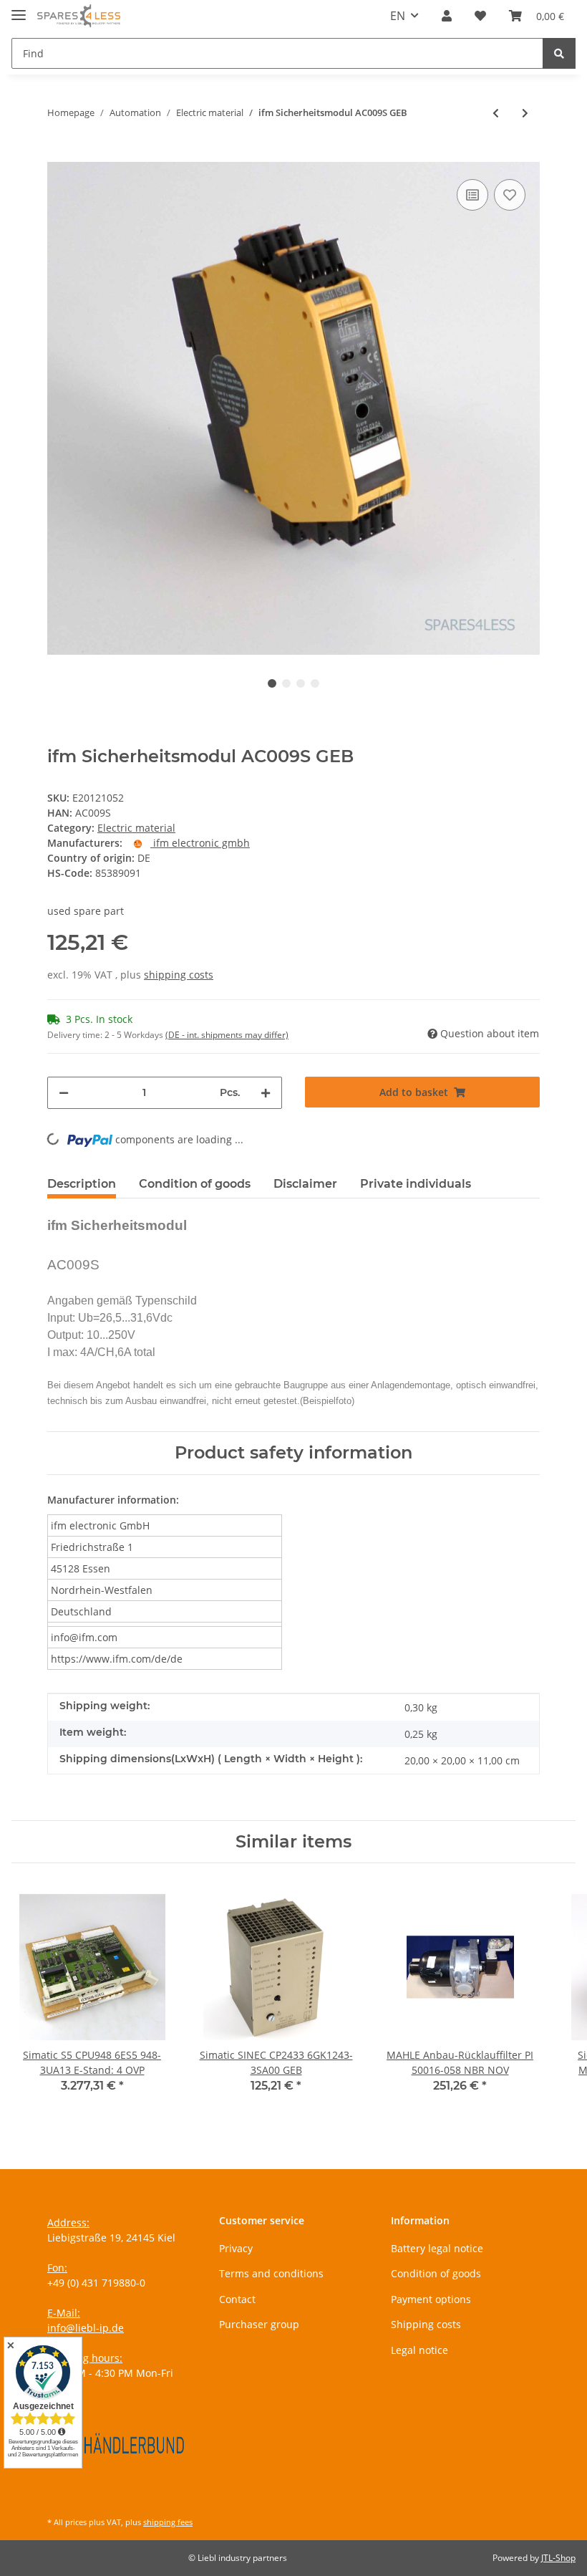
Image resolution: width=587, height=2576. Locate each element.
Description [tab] (82, 1184)
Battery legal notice (437, 2248)
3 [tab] (301, 683)
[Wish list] (480, 16)
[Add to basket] (59, 154)
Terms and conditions (271, 2273)
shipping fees (168, 2522)
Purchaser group (259, 2324)
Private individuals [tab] (416, 1184)
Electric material (136, 828)
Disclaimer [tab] (305, 1184)
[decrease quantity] (64, 1093)
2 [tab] (286, 683)
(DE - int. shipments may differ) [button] (227, 1035)
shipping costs (179, 975)
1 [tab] (272, 683)
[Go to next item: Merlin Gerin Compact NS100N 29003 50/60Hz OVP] (525, 113)
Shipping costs (426, 2324)
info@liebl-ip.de (86, 2328)
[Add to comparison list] (472, 195)
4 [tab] (315, 683)
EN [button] (398, 16)
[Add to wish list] (510, 195)
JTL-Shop (558, 2558)
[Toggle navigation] (19, 9)
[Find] (559, 53)
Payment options (431, 2299)
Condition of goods (436, 2273)
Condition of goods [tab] (195, 1184)
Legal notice (419, 2350)
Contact (237, 2299)
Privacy (236, 2248)
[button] (447, 16)
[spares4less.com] (79, 16)
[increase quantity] (266, 1093)
